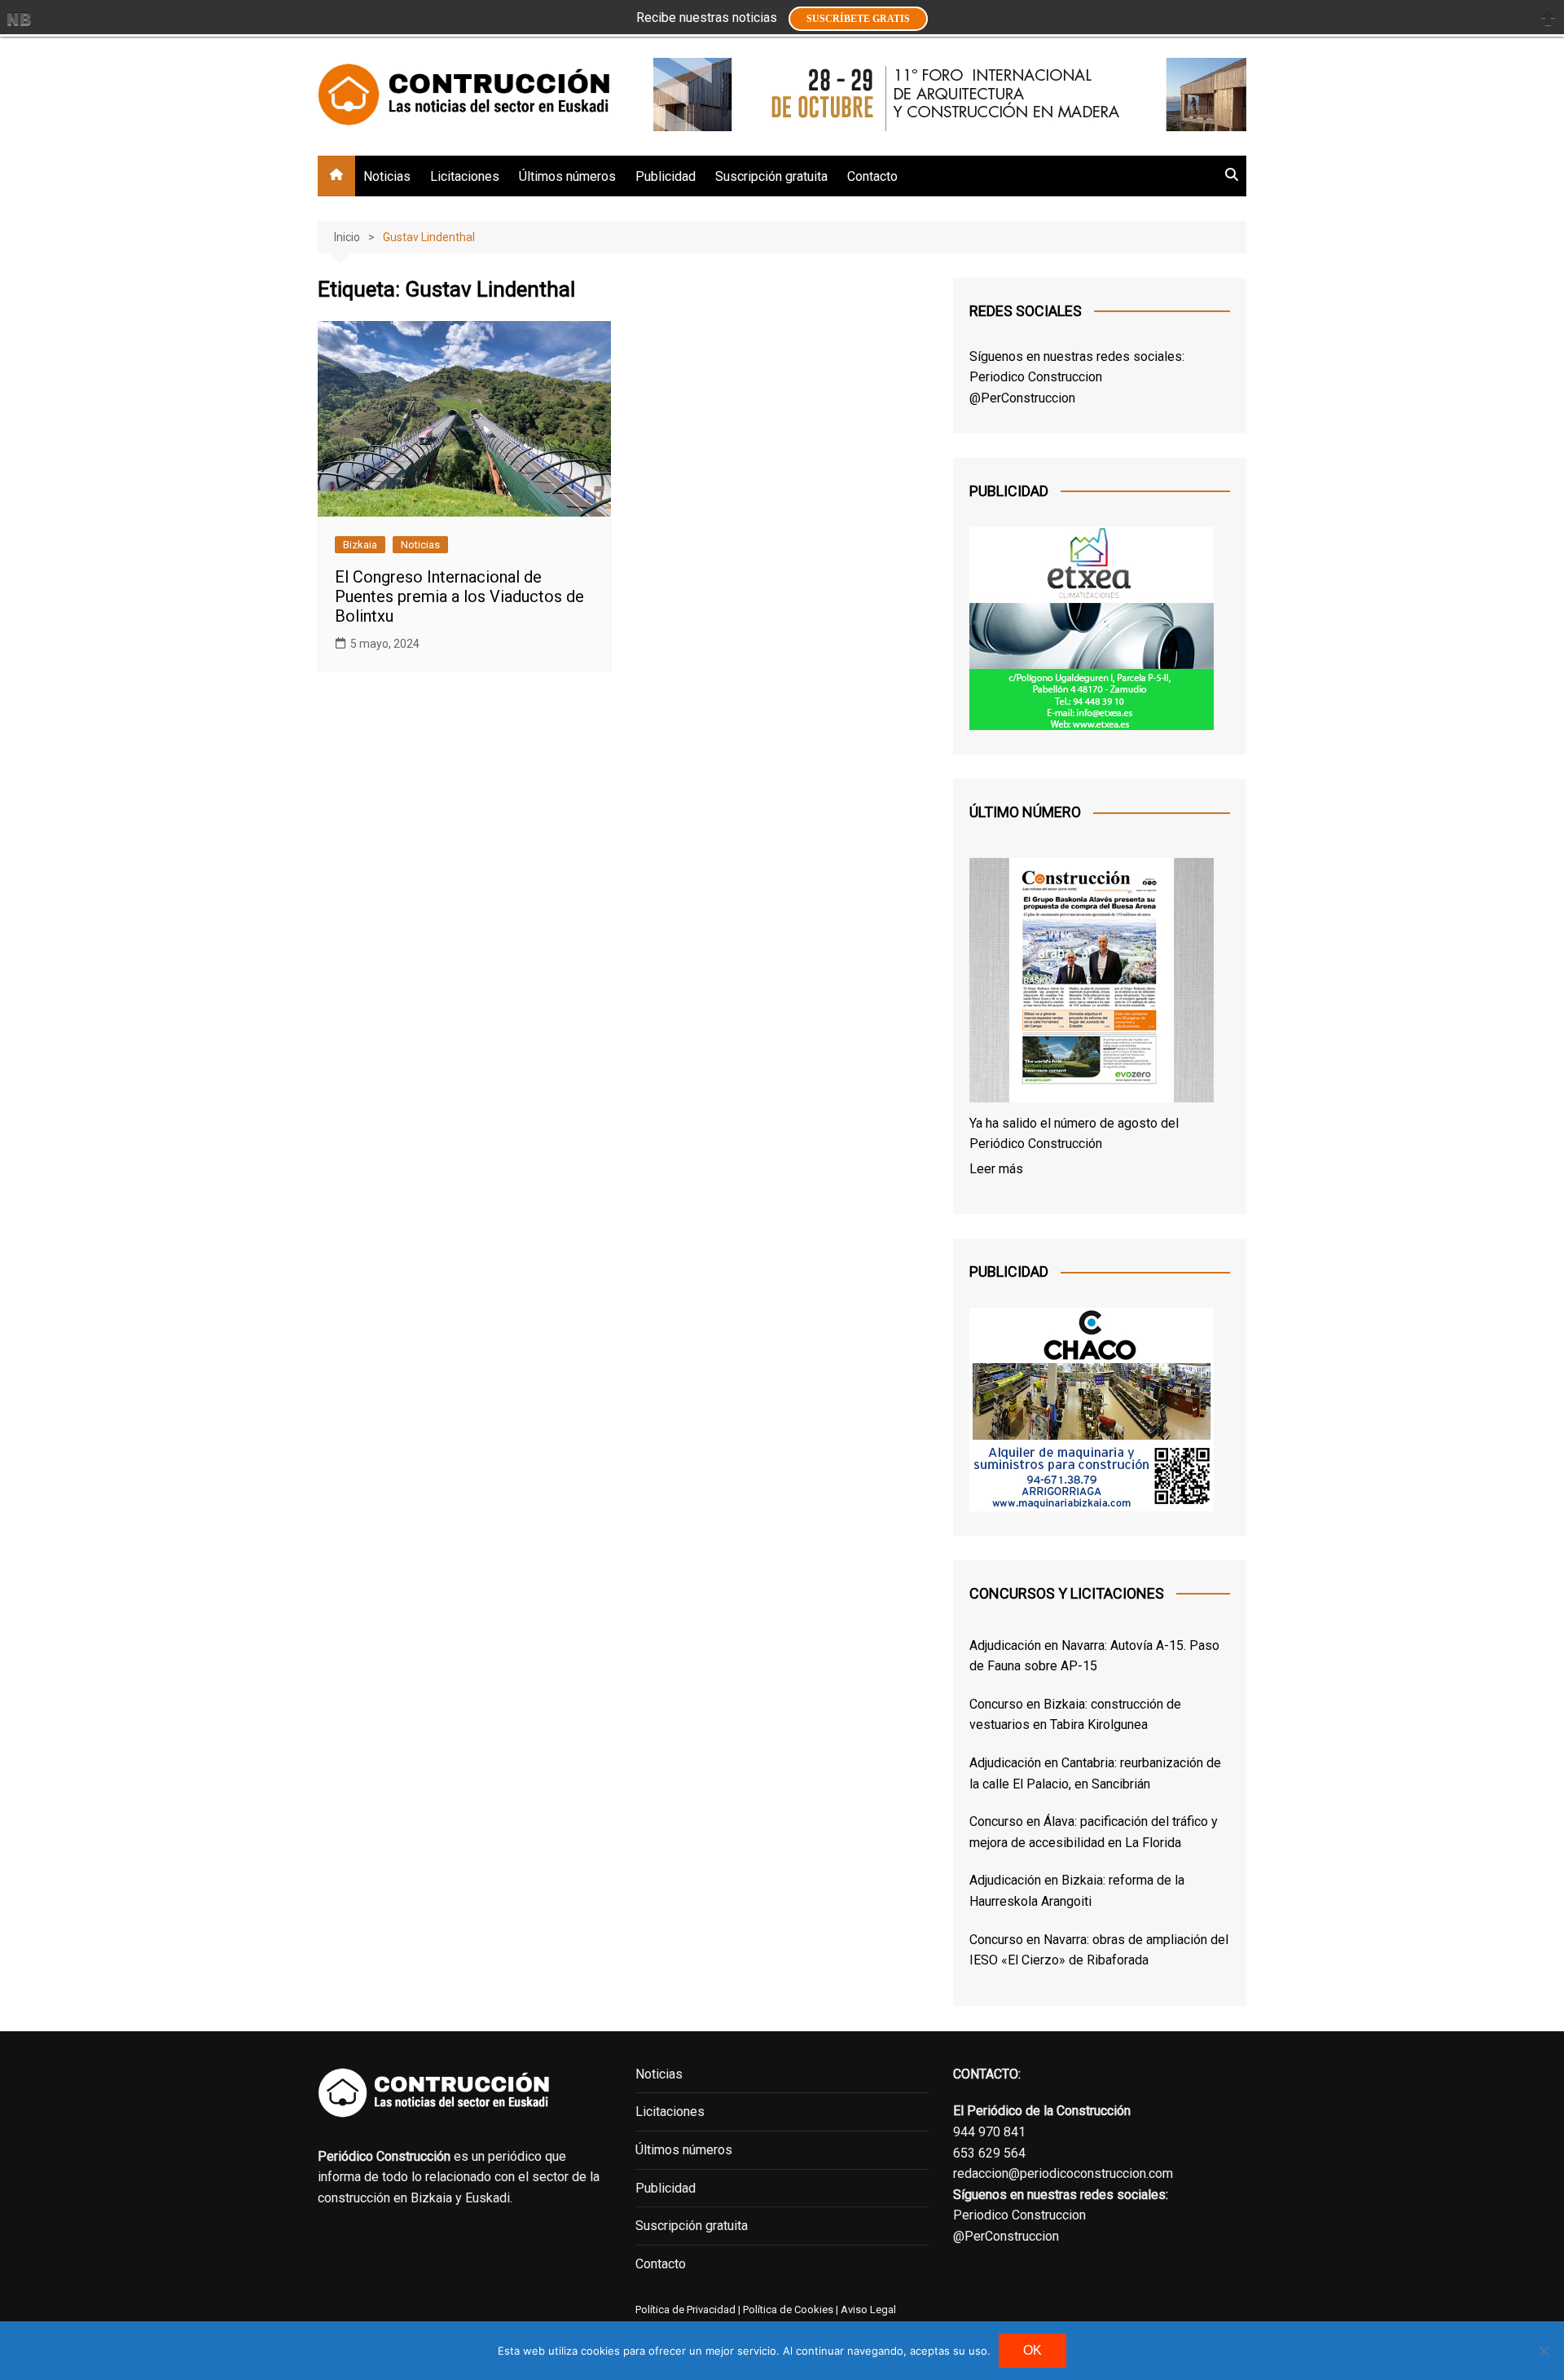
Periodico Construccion (1036, 377)
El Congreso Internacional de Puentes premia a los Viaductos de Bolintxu (459, 596)
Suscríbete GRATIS (858, 19)
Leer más (996, 1169)
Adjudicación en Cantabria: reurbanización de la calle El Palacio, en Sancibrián (1095, 1773)
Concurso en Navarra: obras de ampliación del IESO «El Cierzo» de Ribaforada (1099, 1950)
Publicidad (666, 176)
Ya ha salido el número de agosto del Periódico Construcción (1074, 1134)
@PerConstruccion (1022, 398)
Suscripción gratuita (771, 176)
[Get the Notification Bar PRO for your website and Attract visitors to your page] (19, 19)
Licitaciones (465, 176)
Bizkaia (360, 545)
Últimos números (567, 176)
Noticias (387, 176)
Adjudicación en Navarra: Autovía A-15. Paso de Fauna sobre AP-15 (1094, 1656)
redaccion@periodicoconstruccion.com (1063, 2173)
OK (1032, 2350)
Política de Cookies (787, 2310)
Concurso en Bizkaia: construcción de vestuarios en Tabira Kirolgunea (1075, 1715)
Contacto (872, 176)
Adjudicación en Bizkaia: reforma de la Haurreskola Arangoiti (1077, 1891)
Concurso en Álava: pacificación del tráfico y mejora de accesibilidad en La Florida (1094, 1832)
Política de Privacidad (685, 2310)
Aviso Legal (868, 2310)
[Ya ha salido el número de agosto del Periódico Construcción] (1092, 983)
